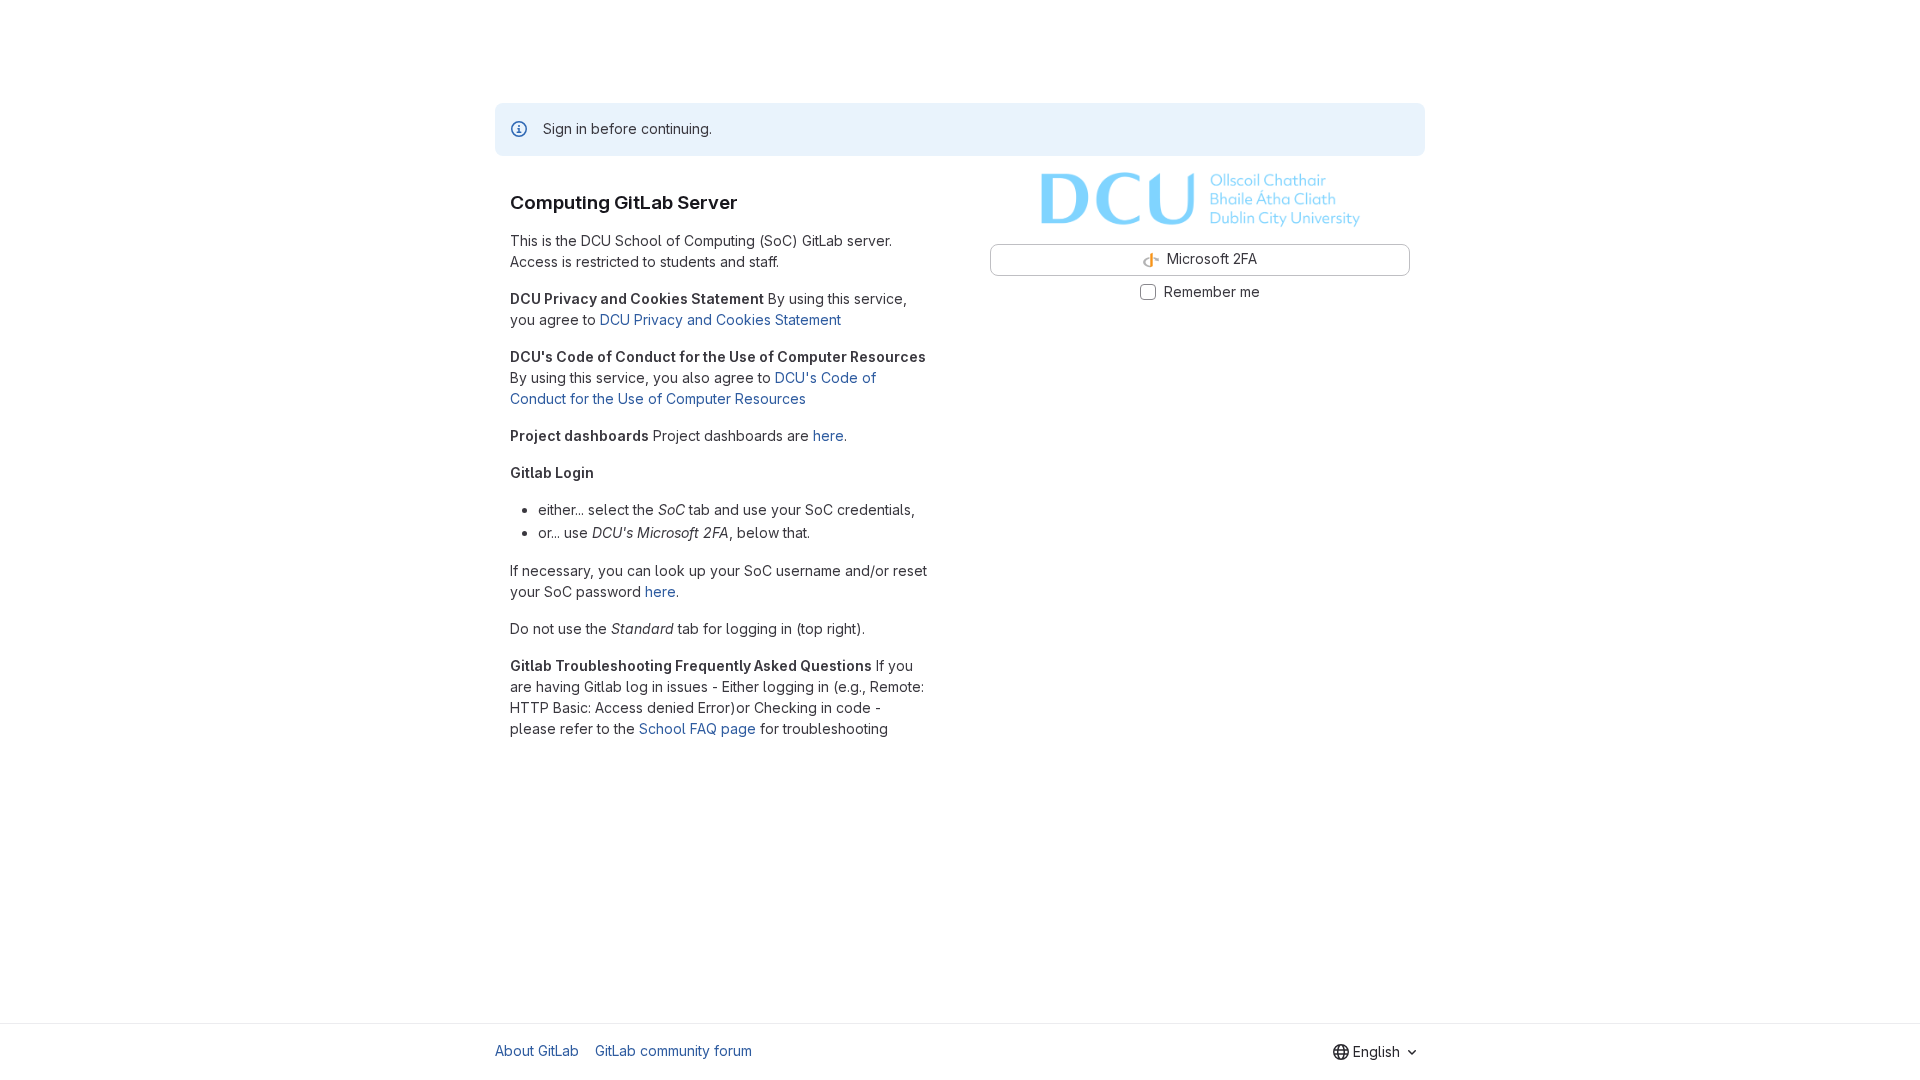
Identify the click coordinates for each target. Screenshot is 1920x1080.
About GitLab (537, 1050)
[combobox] (1374, 1052)
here (828, 435)
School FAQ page (697, 728)
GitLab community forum (673, 1050)
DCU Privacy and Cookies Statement (720, 319)
